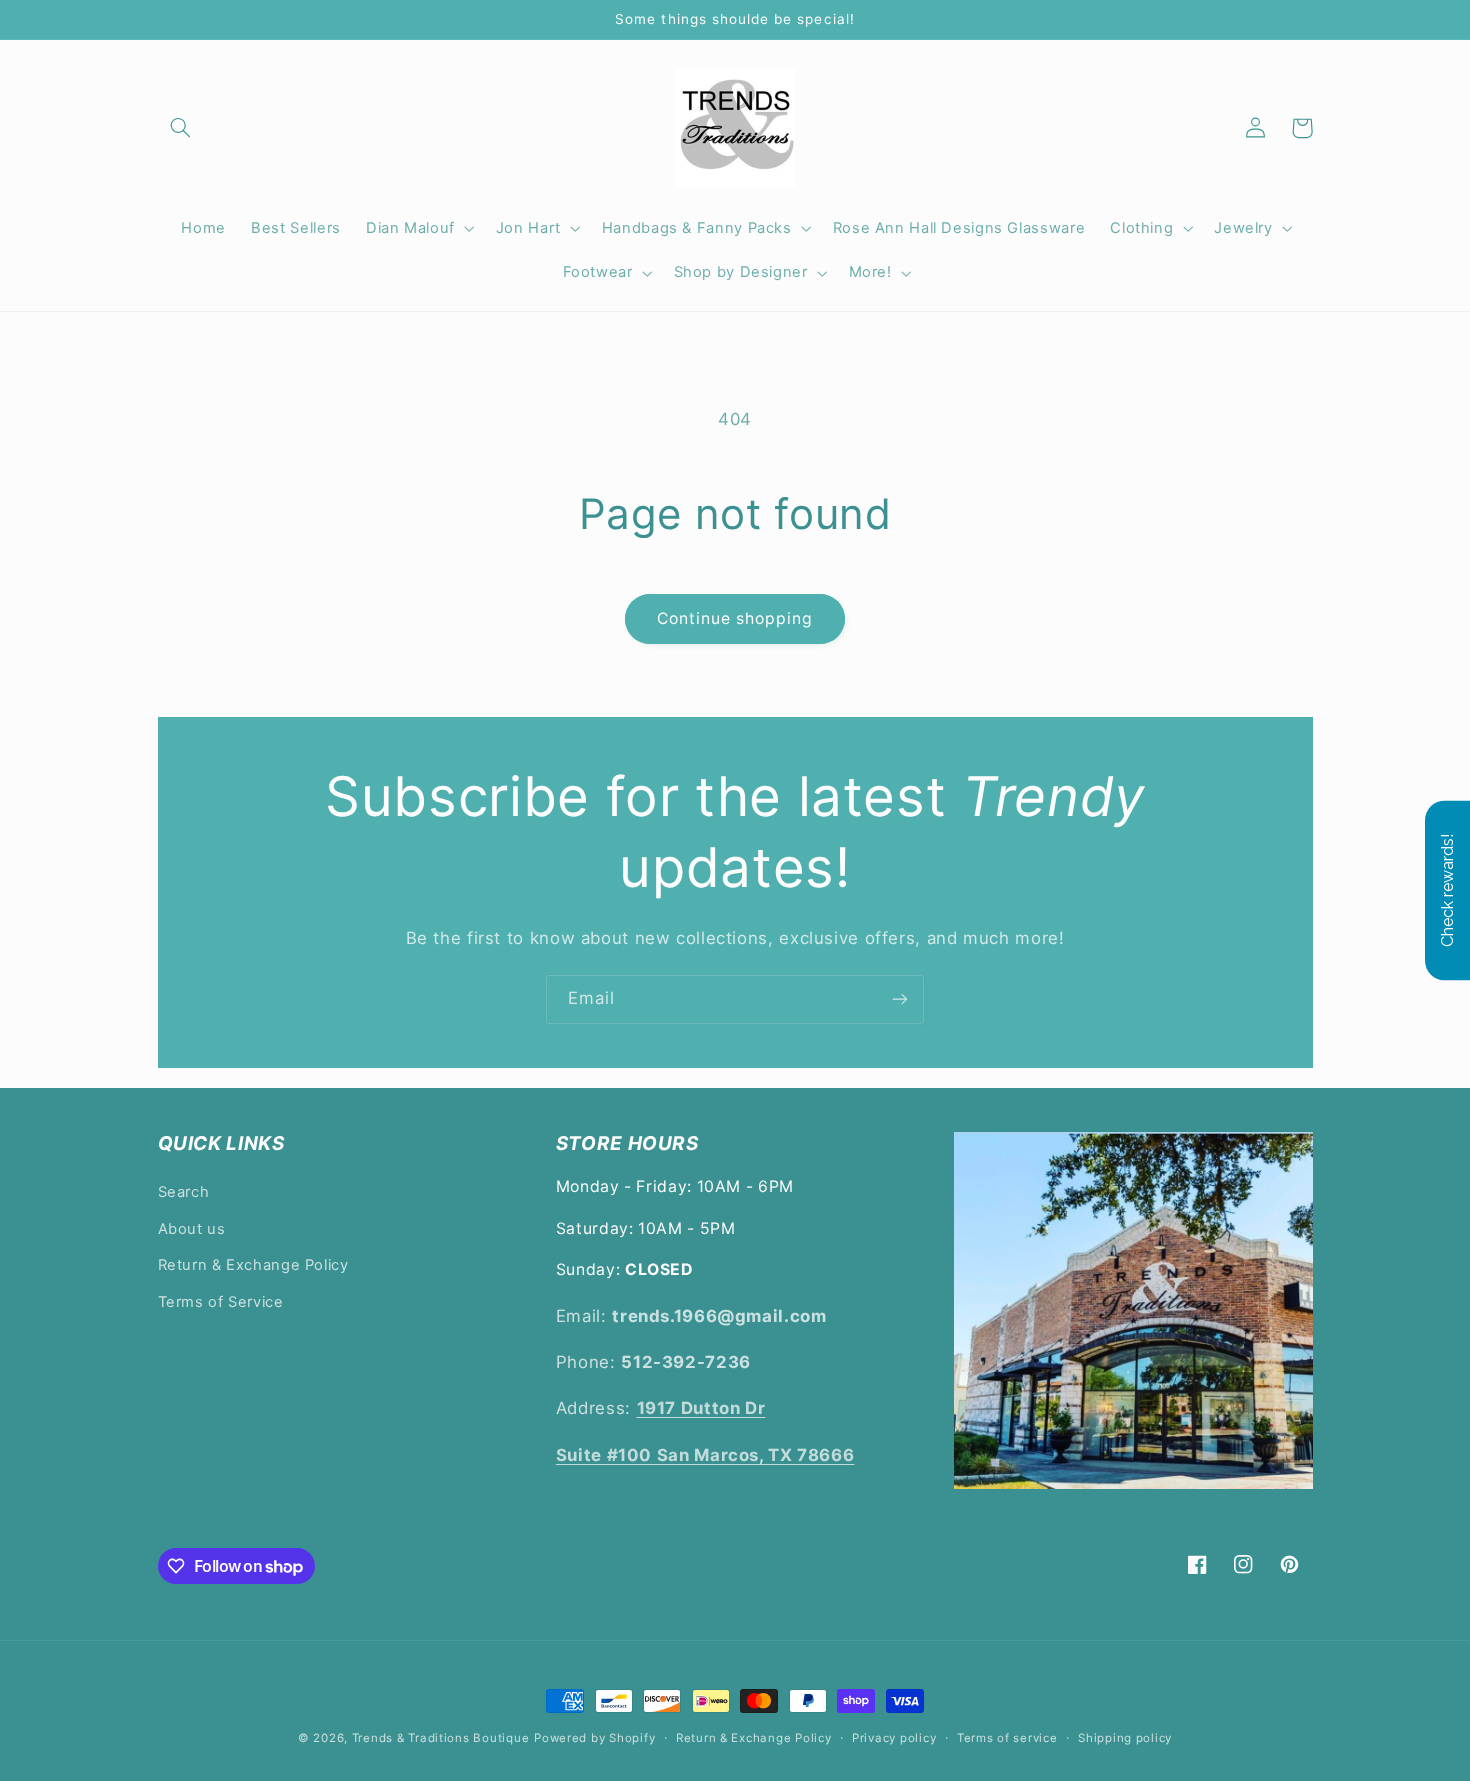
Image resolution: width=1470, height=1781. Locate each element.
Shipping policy (1125, 1738)
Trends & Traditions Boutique (441, 1738)
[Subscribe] (900, 999)
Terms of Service (221, 1302)
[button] (181, 128)
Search (184, 1192)
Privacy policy (894, 1738)
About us (192, 1229)
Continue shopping (735, 618)
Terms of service (1007, 1738)
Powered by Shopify (594, 1738)
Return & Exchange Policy (253, 1265)
